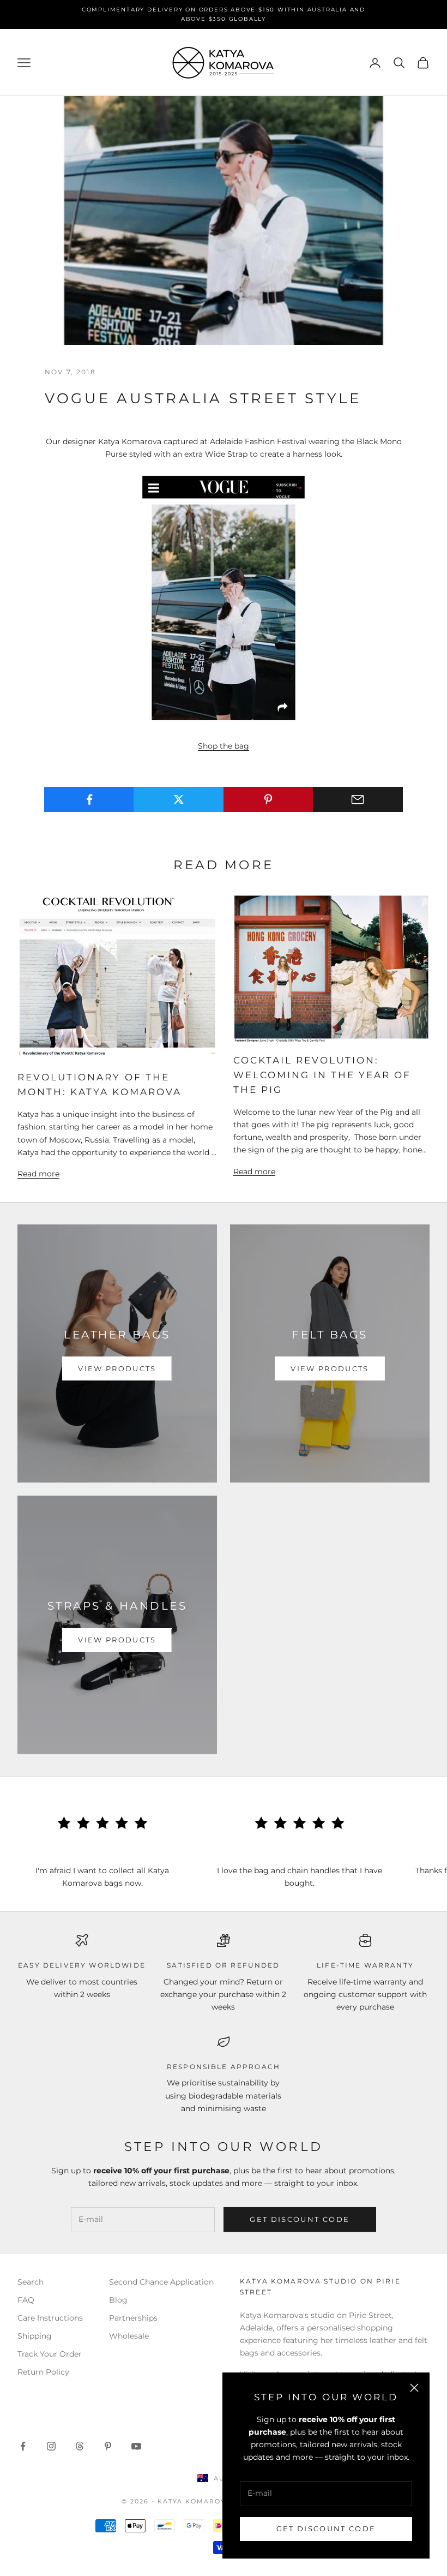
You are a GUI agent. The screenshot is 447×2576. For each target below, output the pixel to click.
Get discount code (300, 2219)
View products (117, 1368)
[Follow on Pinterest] (108, 2446)
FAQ (26, 2300)
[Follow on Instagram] (51, 2446)
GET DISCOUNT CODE (326, 2529)
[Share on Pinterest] (268, 799)
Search (31, 2282)
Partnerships (133, 2318)
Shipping (35, 2336)
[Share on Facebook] (89, 799)
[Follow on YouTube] (136, 2446)
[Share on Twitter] (179, 799)
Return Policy (43, 2372)
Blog (118, 2300)
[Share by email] (358, 799)
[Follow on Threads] (80, 2446)
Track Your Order (50, 2354)
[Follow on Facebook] (23, 2446)
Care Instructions (50, 2318)
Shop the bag (224, 746)
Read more (38, 1174)
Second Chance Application (161, 2282)
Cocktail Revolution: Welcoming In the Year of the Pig (322, 1075)
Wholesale (129, 2336)
